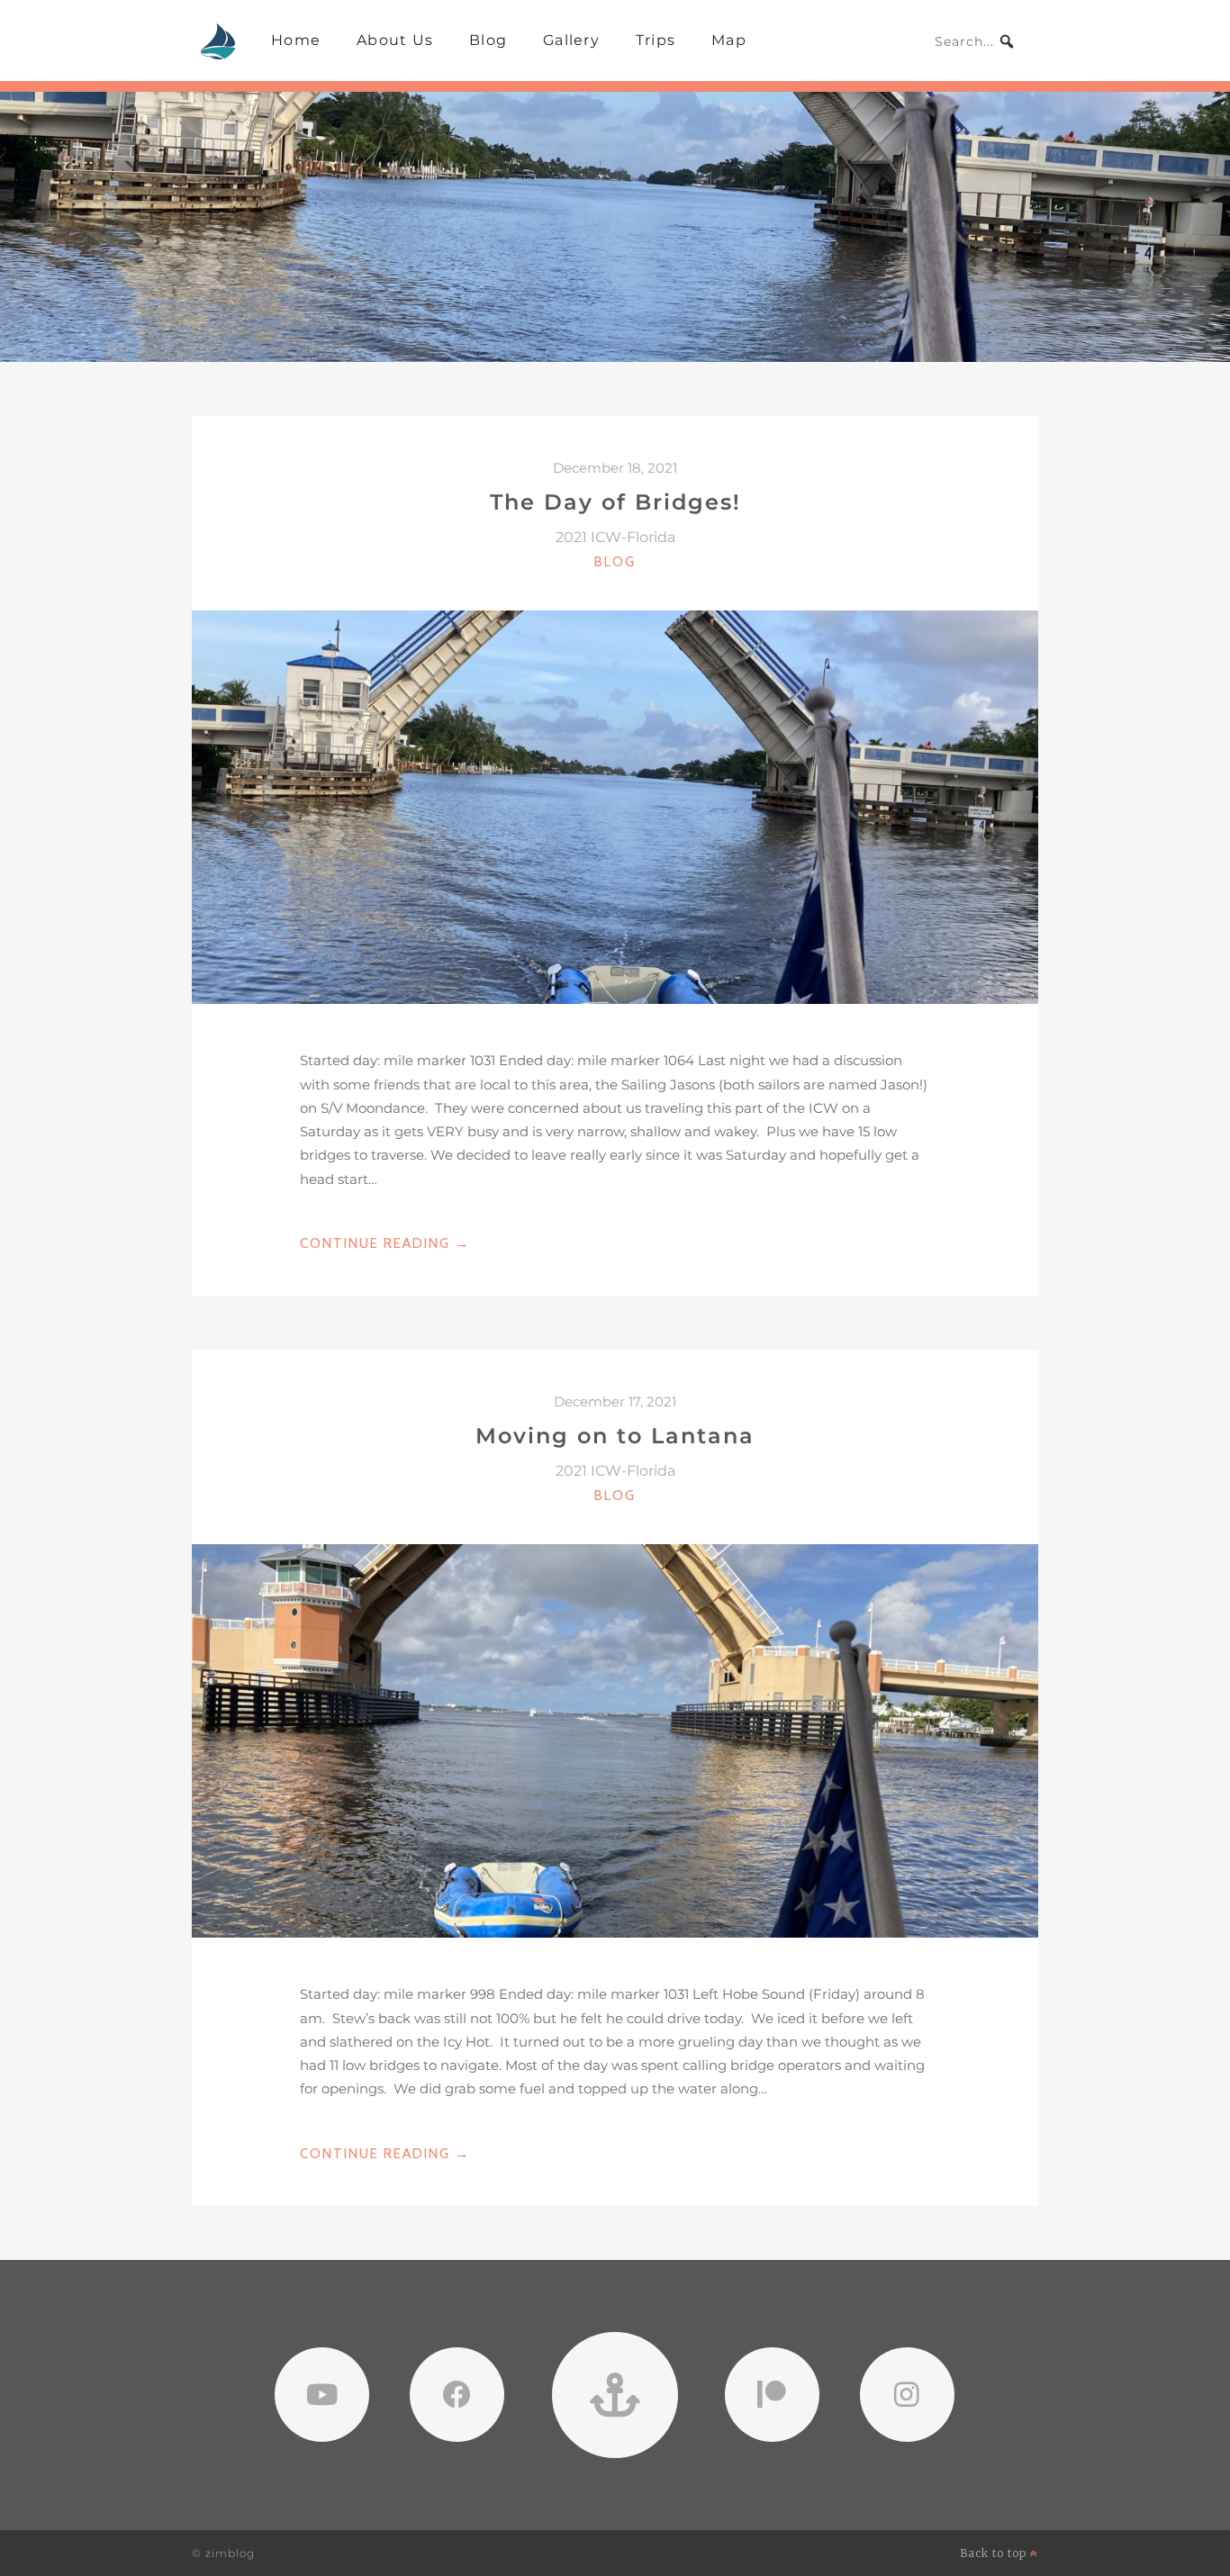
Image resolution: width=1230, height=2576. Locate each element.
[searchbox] (975, 41)
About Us (395, 40)
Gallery (571, 40)
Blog (488, 40)
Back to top (995, 2553)
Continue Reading (385, 1245)
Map (729, 40)
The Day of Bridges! (615, 502)
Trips (656, 40)
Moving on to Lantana (615, 1436)
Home (296, 40)
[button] (1007, 41)
